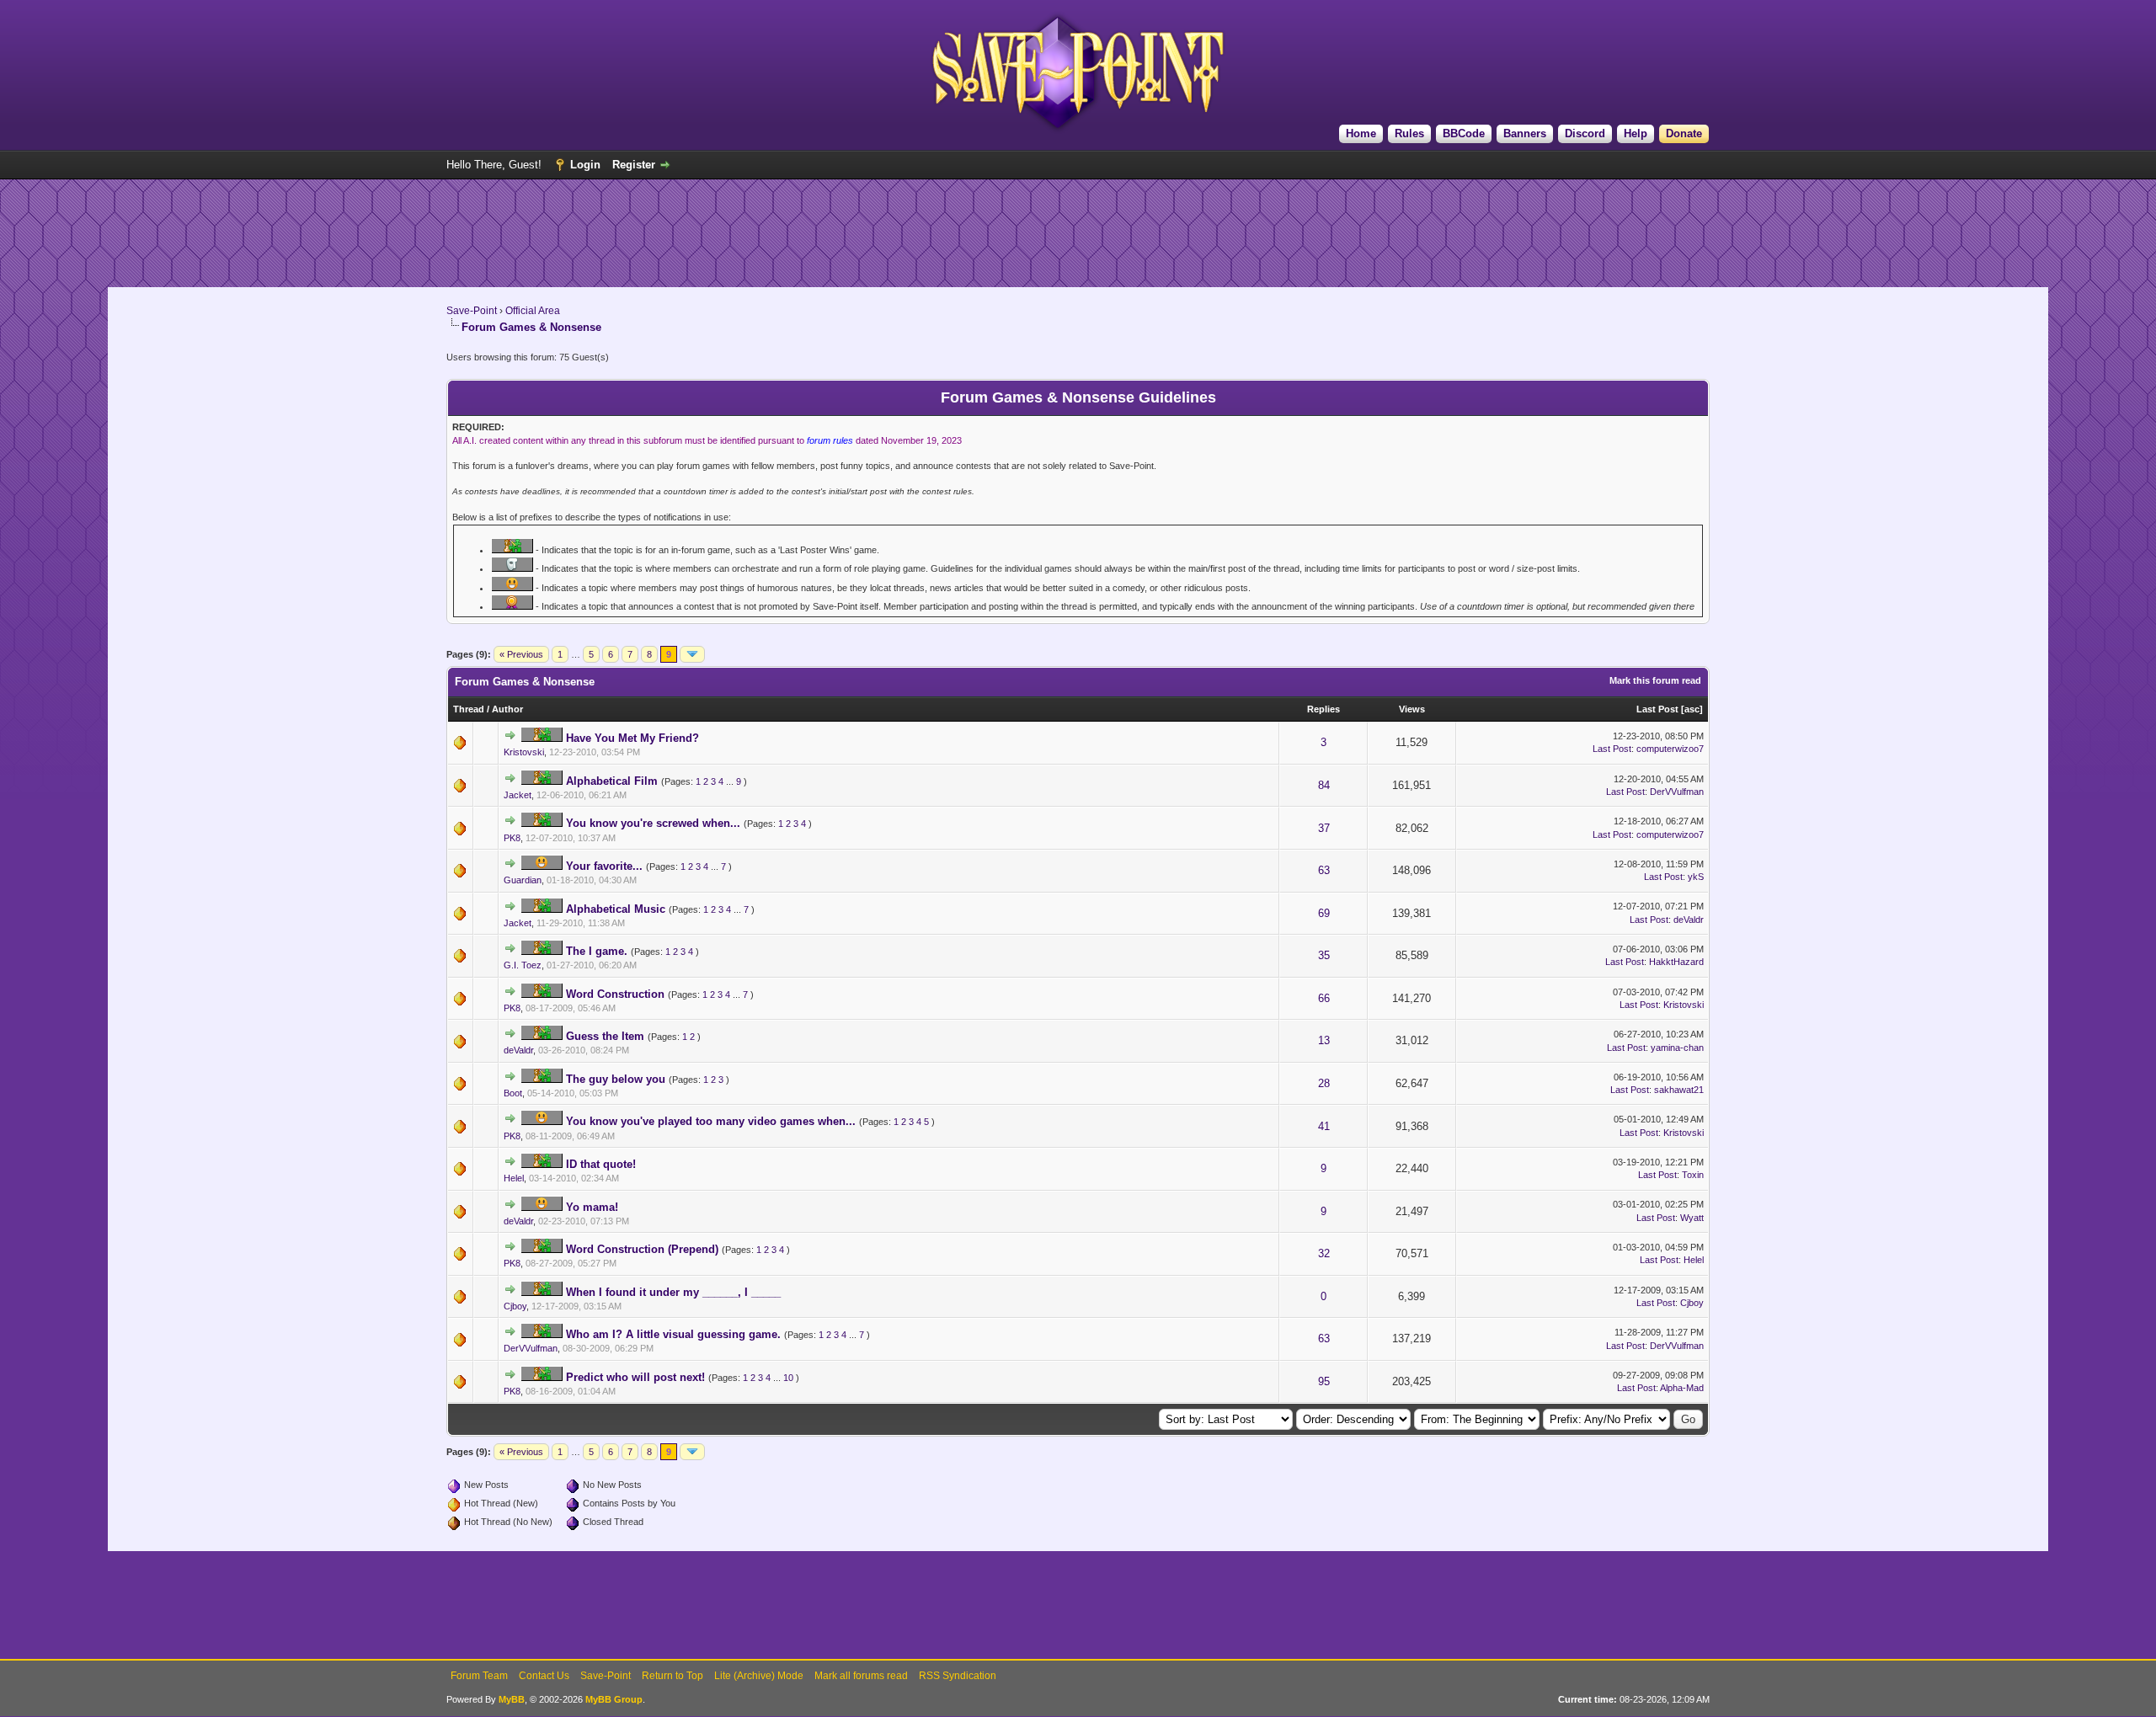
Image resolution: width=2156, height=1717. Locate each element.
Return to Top (672, 1676)
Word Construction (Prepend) (642, 1249)
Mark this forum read (1655, 680)
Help (1636, 133)
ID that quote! (601, 1164)
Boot (513, 1093)
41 (1324, 1126)
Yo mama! (592, 1207)
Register (634, 165)
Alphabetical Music (616, 909)
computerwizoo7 (1670, 749)
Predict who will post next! (635, 1377)
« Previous (521, 654)
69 (1324, 913)
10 (788, 1378)
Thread (469, 709)
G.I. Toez (523, 965)
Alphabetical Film (612, 781)
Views (1412, 709)
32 (1324, 1253)
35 (1324, 955)
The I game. (597, 951)
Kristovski (524, 752)
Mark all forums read (861, 1676)
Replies (1323, 709)
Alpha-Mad (1682, 1388)
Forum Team (479, 1676)
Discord (1585, 133)
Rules (1409, 133)
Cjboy (515, 1306)
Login (585, 165)
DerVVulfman (1677, 792)
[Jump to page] (692, 654)
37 (1324, 828)
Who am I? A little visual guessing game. (673, 1334)
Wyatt (1692, 1218)
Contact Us (544, 1676)
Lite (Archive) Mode (759, 1676)
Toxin (1693, 1175)
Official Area (533, 311)
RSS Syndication (958, 1676)
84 (1324, 785)
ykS (1696, 877)
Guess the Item (605, 1036)
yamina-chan (1677, 1048)
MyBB (512, 1699)
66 (1324, 998)
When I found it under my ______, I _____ (673, 1292)
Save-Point (472, 311)
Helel (514, 1178)
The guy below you (616, 1079)
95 (1324, 1381)
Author (507, 709)
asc (1692, 709)
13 (1324, 1040)
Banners (1525, 133)
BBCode (1464, 133)
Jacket (518, 795)
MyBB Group (614, 1699)
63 (1324, 870)
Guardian (523, 880)
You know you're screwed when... (653, 823)
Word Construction (615, 994)
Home (1361, 133)
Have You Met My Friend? (632, 738)
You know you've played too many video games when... (711, 1121)
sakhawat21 (1679, 1090)
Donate (1684, 133)
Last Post (1657, 709)
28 (1324, 1083)
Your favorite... (604, 866)
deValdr (1689, 920)
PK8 (512, 838)
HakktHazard (1676, 962)
